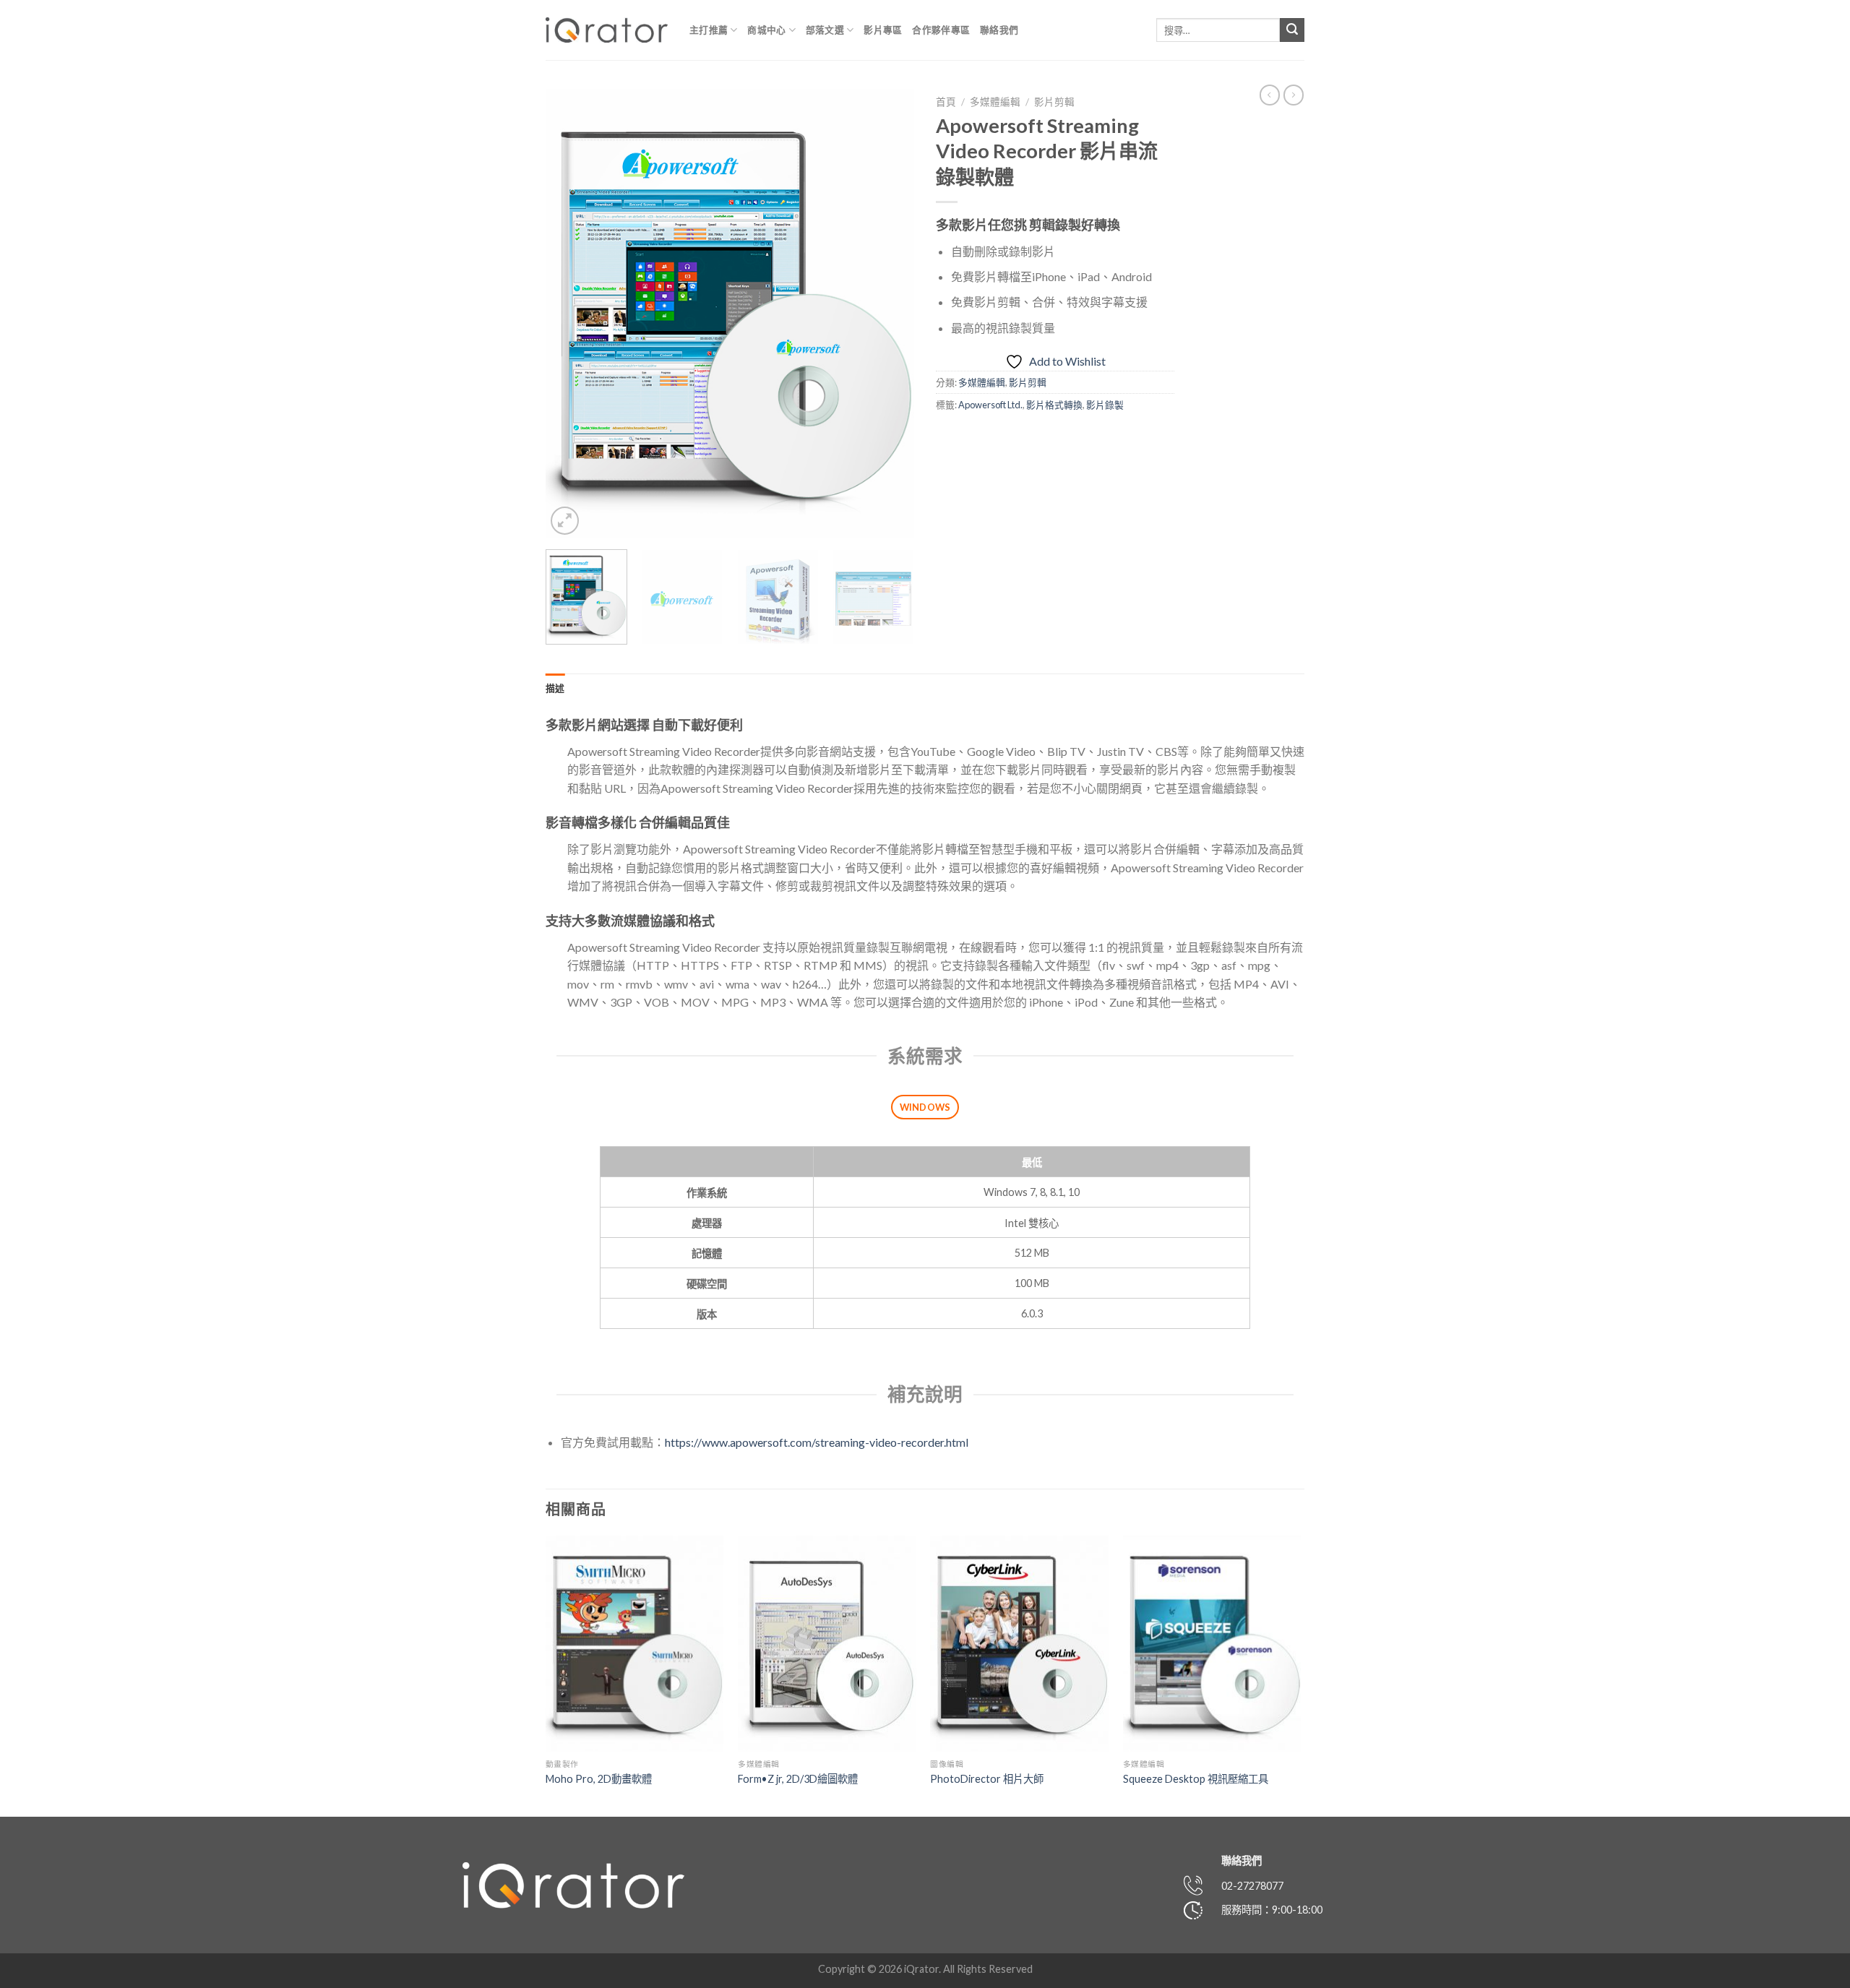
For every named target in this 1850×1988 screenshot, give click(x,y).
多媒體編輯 (995, 102)
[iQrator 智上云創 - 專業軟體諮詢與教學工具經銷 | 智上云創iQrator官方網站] (607, 30)
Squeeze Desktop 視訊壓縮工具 (1196, 1779)
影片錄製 (1105, 405)
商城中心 (766, 30)
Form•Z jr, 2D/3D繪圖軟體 (798, 1779)
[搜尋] (1292, 30)
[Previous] (571, 314)
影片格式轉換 (1054, 405)
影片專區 (883, 30)
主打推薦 (709, 30)
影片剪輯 (1054, 102)
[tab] (555, 688)
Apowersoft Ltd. (990, 405)
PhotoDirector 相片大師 (987, 1779)
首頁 (946, 102)
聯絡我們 (999, 30)
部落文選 (825, 30)
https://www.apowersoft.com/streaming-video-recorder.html (817, 1442)
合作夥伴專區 (941, 30)
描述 (555, 688)
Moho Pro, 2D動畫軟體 (599, 1779)
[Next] (889, 314)
